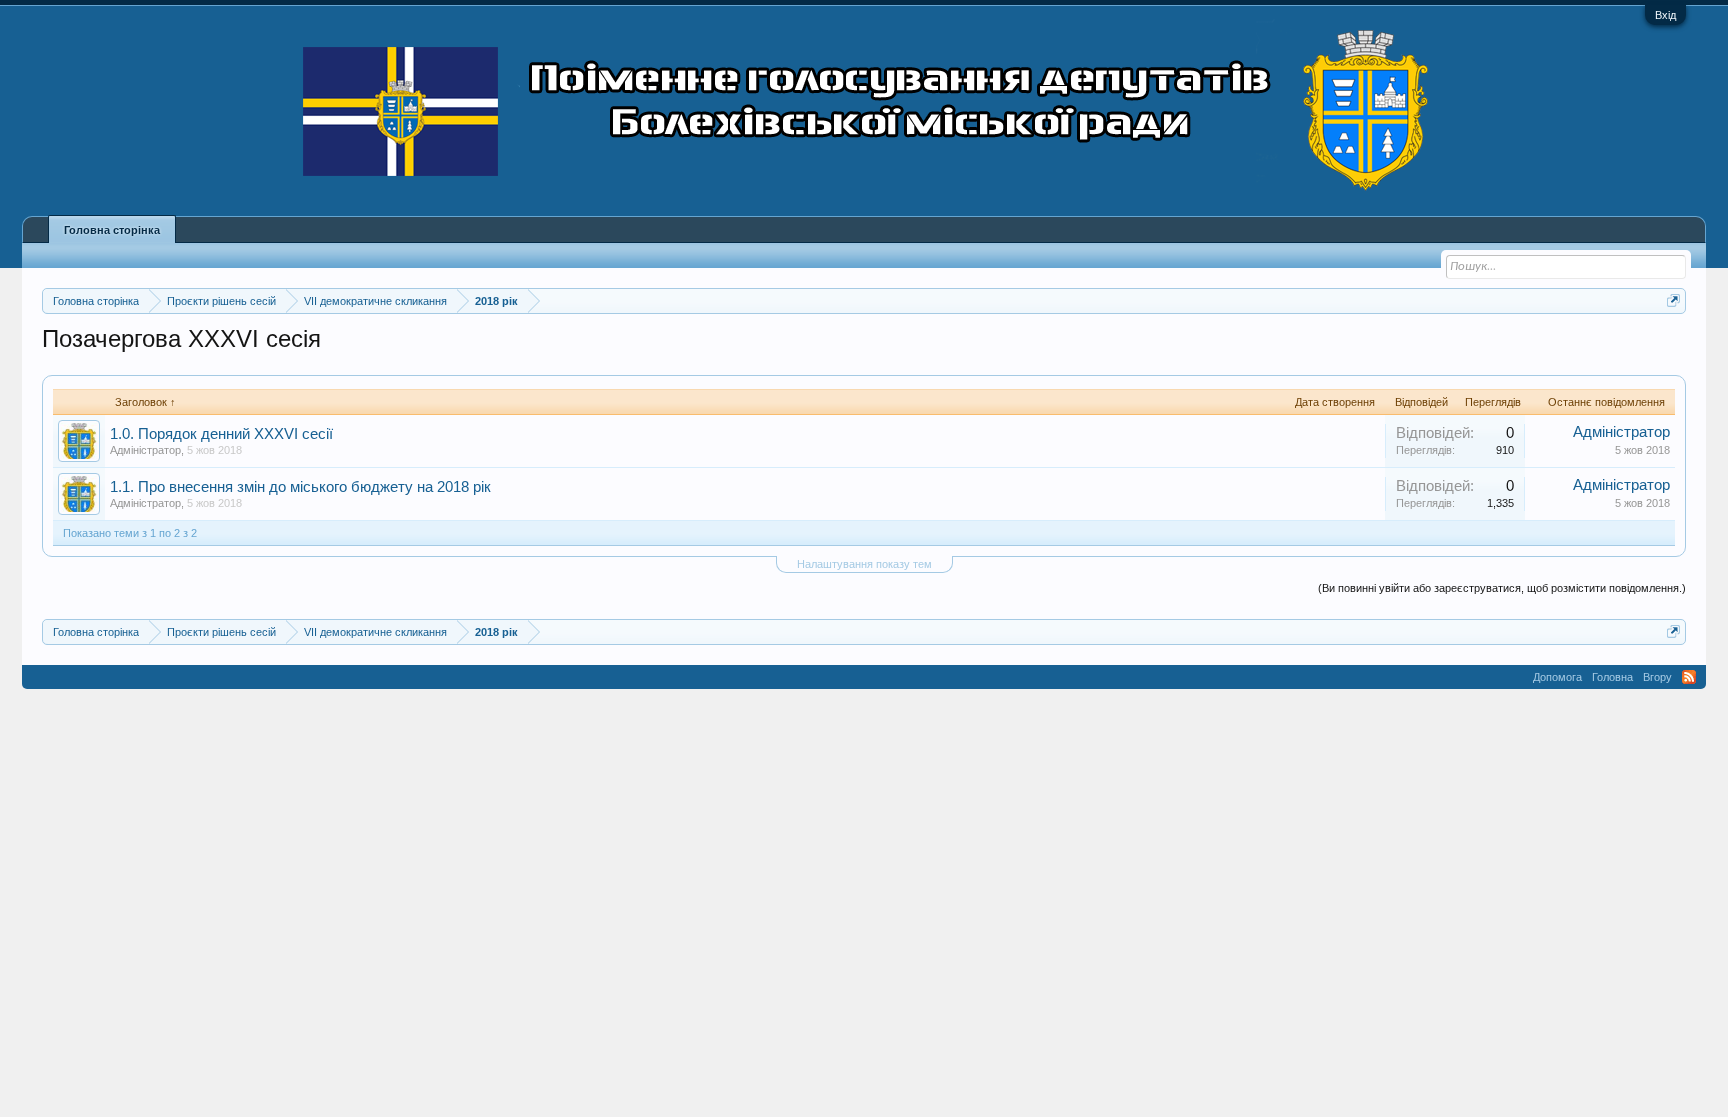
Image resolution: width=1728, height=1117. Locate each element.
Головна (1612, 677)
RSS (1689, 677)
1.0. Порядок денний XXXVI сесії (221, 434)
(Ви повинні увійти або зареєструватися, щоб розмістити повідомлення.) (1502, 588)
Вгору (1657, 677)
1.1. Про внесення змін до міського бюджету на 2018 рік (300, 487)
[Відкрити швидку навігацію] (1673, 300)
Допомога (1557, 677)
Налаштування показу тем (864, 564)
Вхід (1665, 15)
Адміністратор (145, 450)
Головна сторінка (112, 230)
